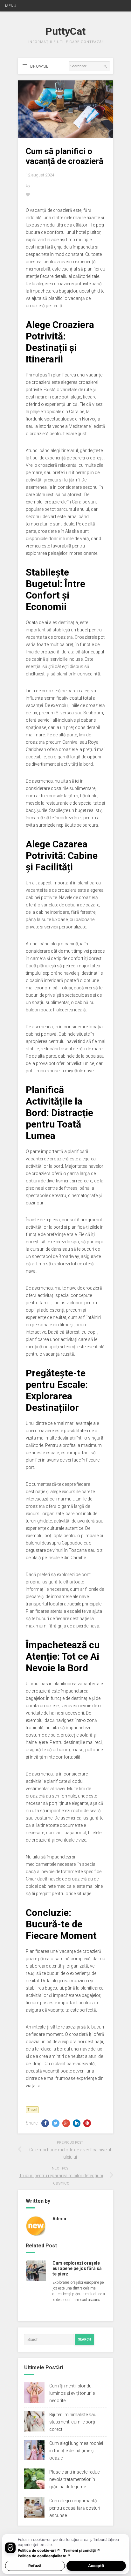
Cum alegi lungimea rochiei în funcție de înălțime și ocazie (76, 2451)
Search (84, 2339)
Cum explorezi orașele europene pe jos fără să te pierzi (77, 2268)
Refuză (35, 2566)
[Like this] (28, 195)
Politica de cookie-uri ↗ (39, 2550)
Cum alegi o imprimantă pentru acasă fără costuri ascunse (75, 2508)
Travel (32, 2110)
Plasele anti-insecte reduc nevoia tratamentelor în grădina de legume (75, 2479)
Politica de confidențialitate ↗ (44, 2556)
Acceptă (96, 2566)
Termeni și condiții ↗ (82, 2550)
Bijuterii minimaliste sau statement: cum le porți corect (73, 2422)
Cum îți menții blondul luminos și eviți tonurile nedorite (72, 2393)
